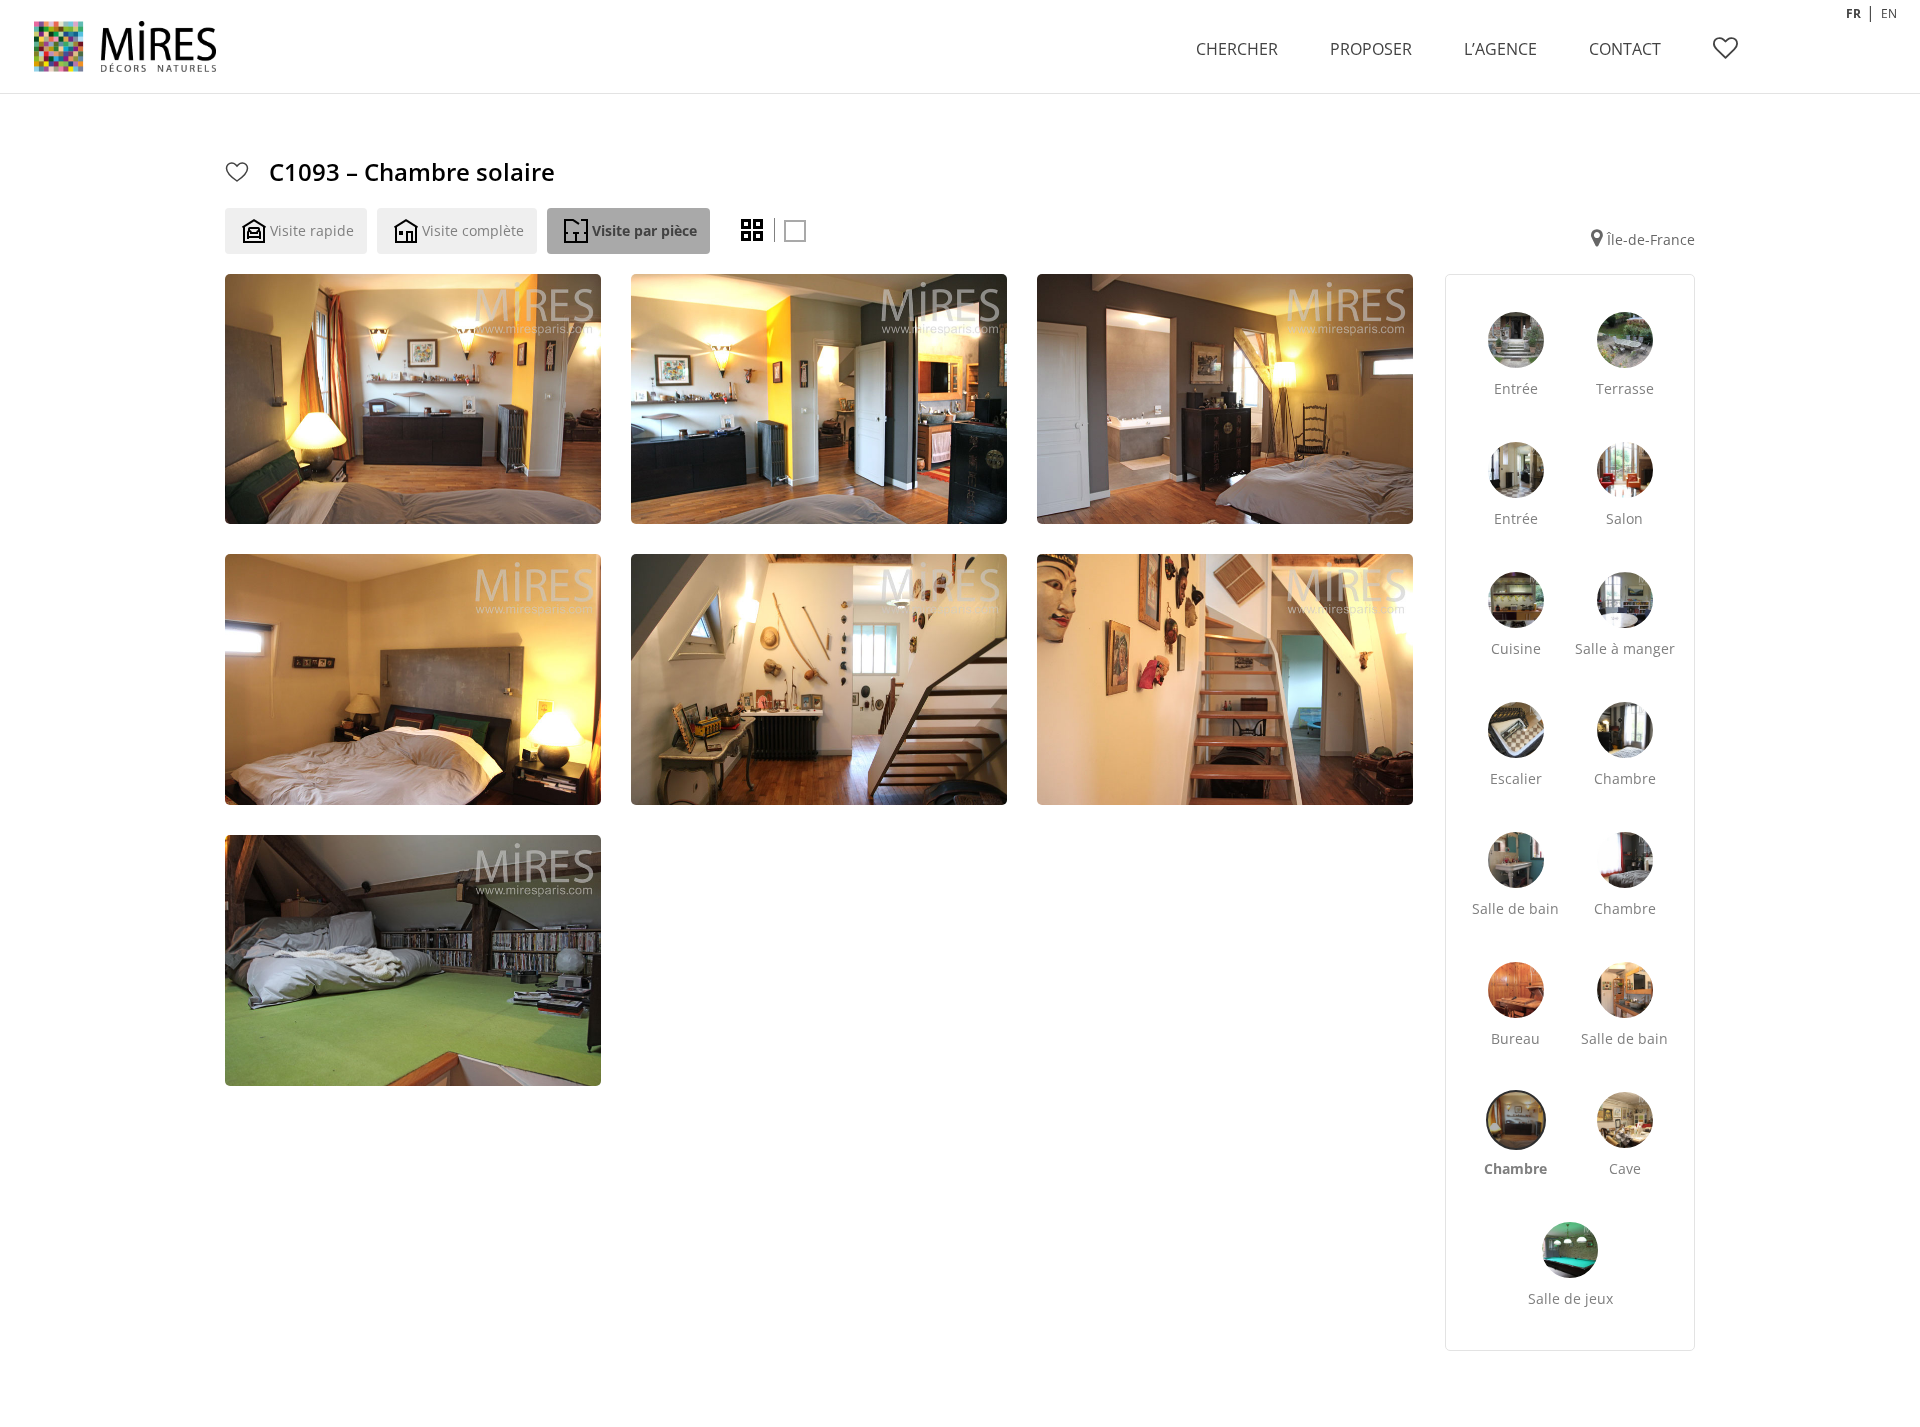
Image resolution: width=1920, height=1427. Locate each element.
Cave (1625, 1168)
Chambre (1625, 778)
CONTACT (1625, 49)
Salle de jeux (1570, 1298)
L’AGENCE (1500, 49)
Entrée (1516, 388)
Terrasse (1625, 388)
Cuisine (1516, 648)
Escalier (1516, 778)
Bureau (1515, 1038)
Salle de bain (1515, 908)
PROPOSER (1371, 49)
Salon (1624, 518)
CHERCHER (1237, 49)
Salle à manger (1625, 648)
